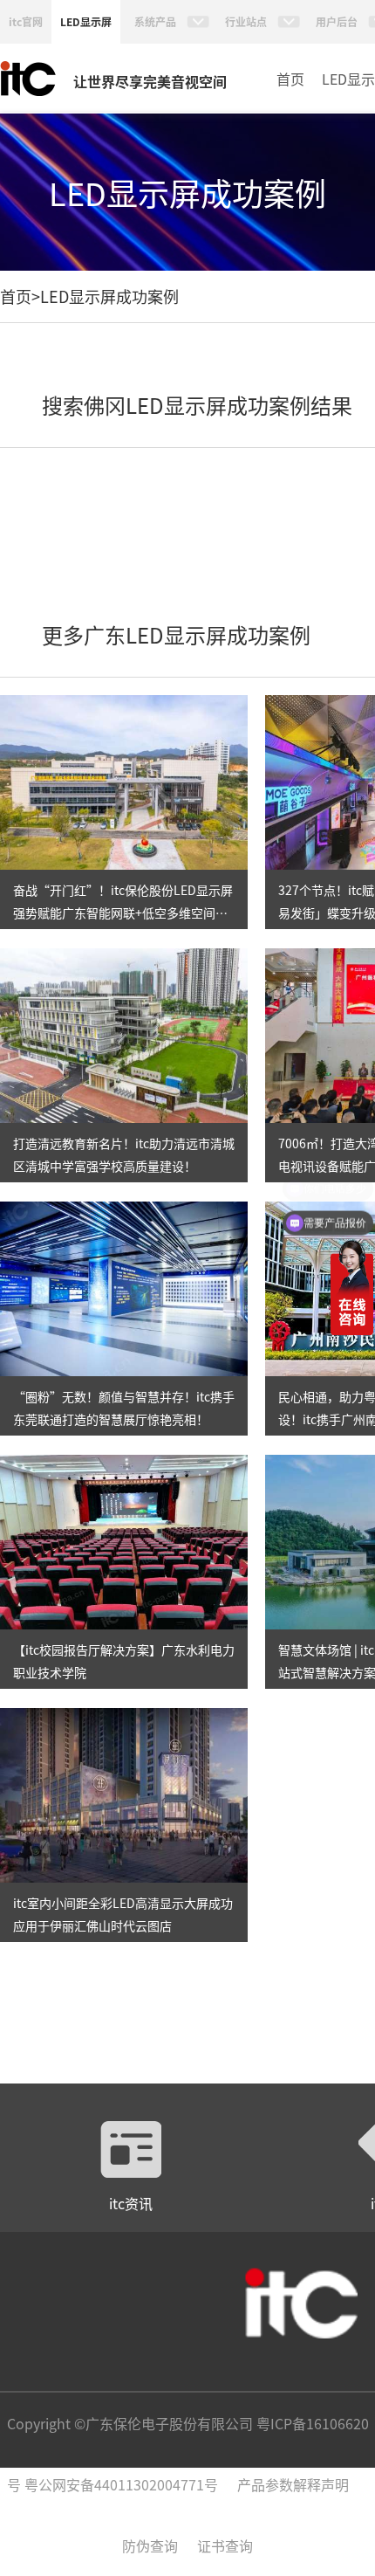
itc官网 (26, 21)
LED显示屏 (86, 21)
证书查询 (225, 2545)
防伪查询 (150, 2545)
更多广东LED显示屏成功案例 (176, 634)
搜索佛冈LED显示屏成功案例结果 (197, 405)
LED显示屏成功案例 (109, 296)
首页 (290, 79)
